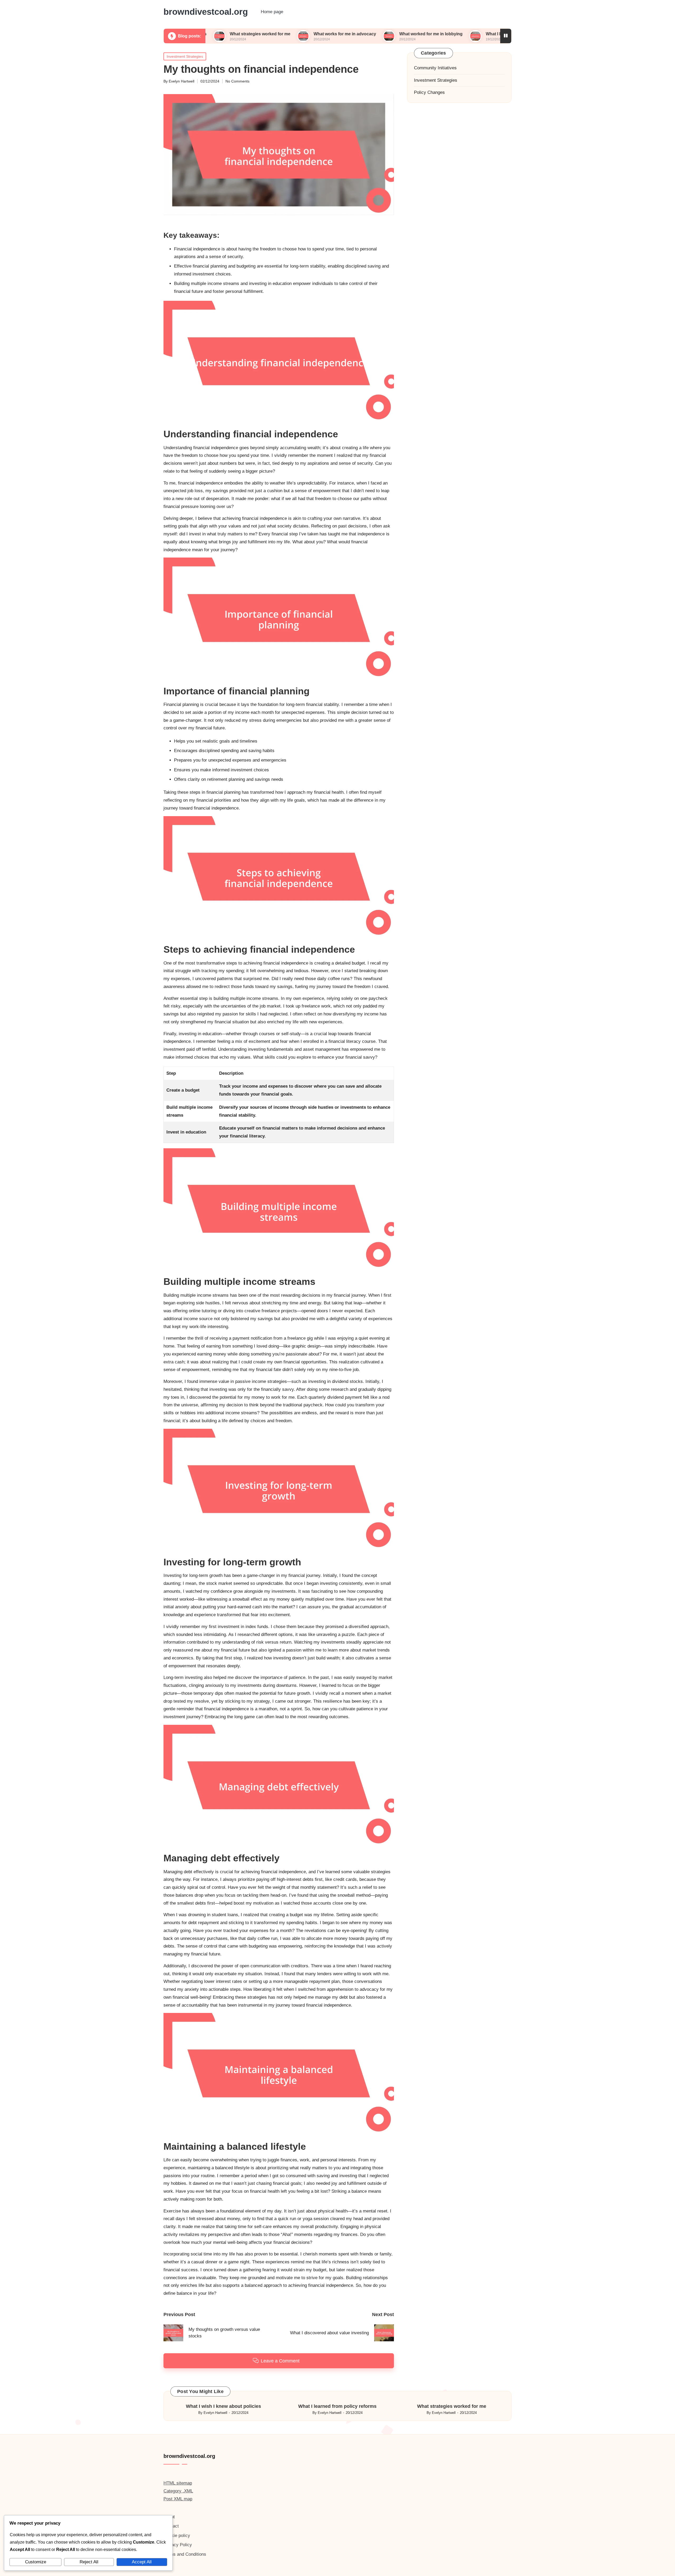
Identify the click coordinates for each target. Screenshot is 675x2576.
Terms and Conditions (185, 2554)
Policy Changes (429, 92)
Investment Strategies (185, 56)
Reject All (89, 2562)
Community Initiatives (435, 68)
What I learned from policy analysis (425, 34)
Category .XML (178, 2491)
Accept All (142, 2562)
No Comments (237, 81)
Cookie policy (177, 2536)
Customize (36, 2562)
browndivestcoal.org (206, 12)
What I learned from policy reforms (337, 2406)
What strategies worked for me (452, 2406)
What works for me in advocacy (249, 34)
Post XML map (178, 2499)
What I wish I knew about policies (223, 2406)
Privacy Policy (178, 2545)
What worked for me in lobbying (335, 34)
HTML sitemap (178, 2483)
